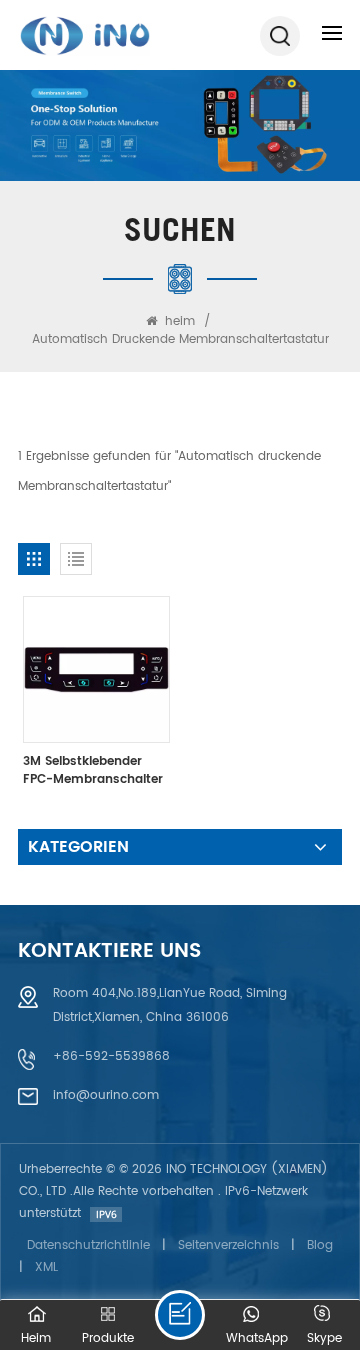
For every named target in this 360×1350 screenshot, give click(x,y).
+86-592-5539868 (111, 1056)
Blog (320, 1245)
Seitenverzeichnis (228, 1245)
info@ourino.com (106, 1095)
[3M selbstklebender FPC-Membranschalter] (96, 669)
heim (180, 321)
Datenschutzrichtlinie (88, 1245)
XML (46, 1267)
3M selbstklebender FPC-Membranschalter (93, 771)
